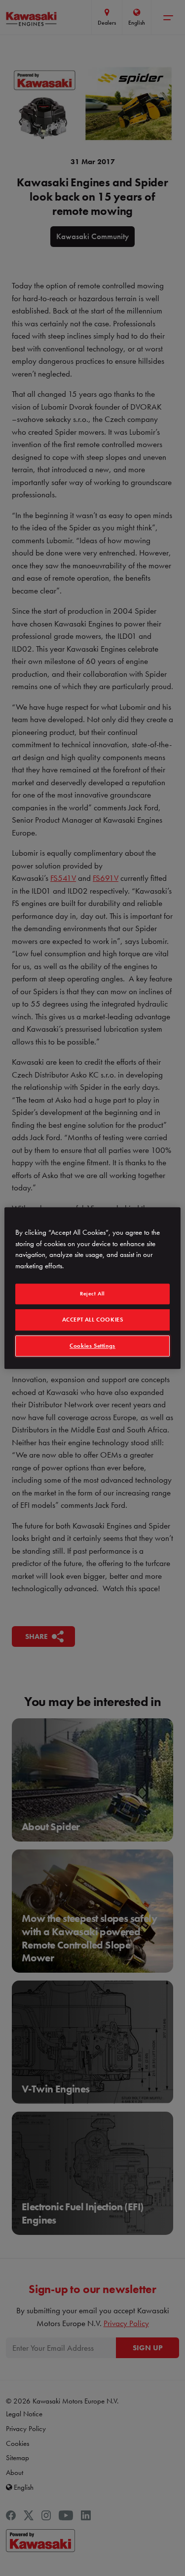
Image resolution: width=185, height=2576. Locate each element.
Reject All (92, 1293)
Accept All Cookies (93, 1320)
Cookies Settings (92, 1346)
